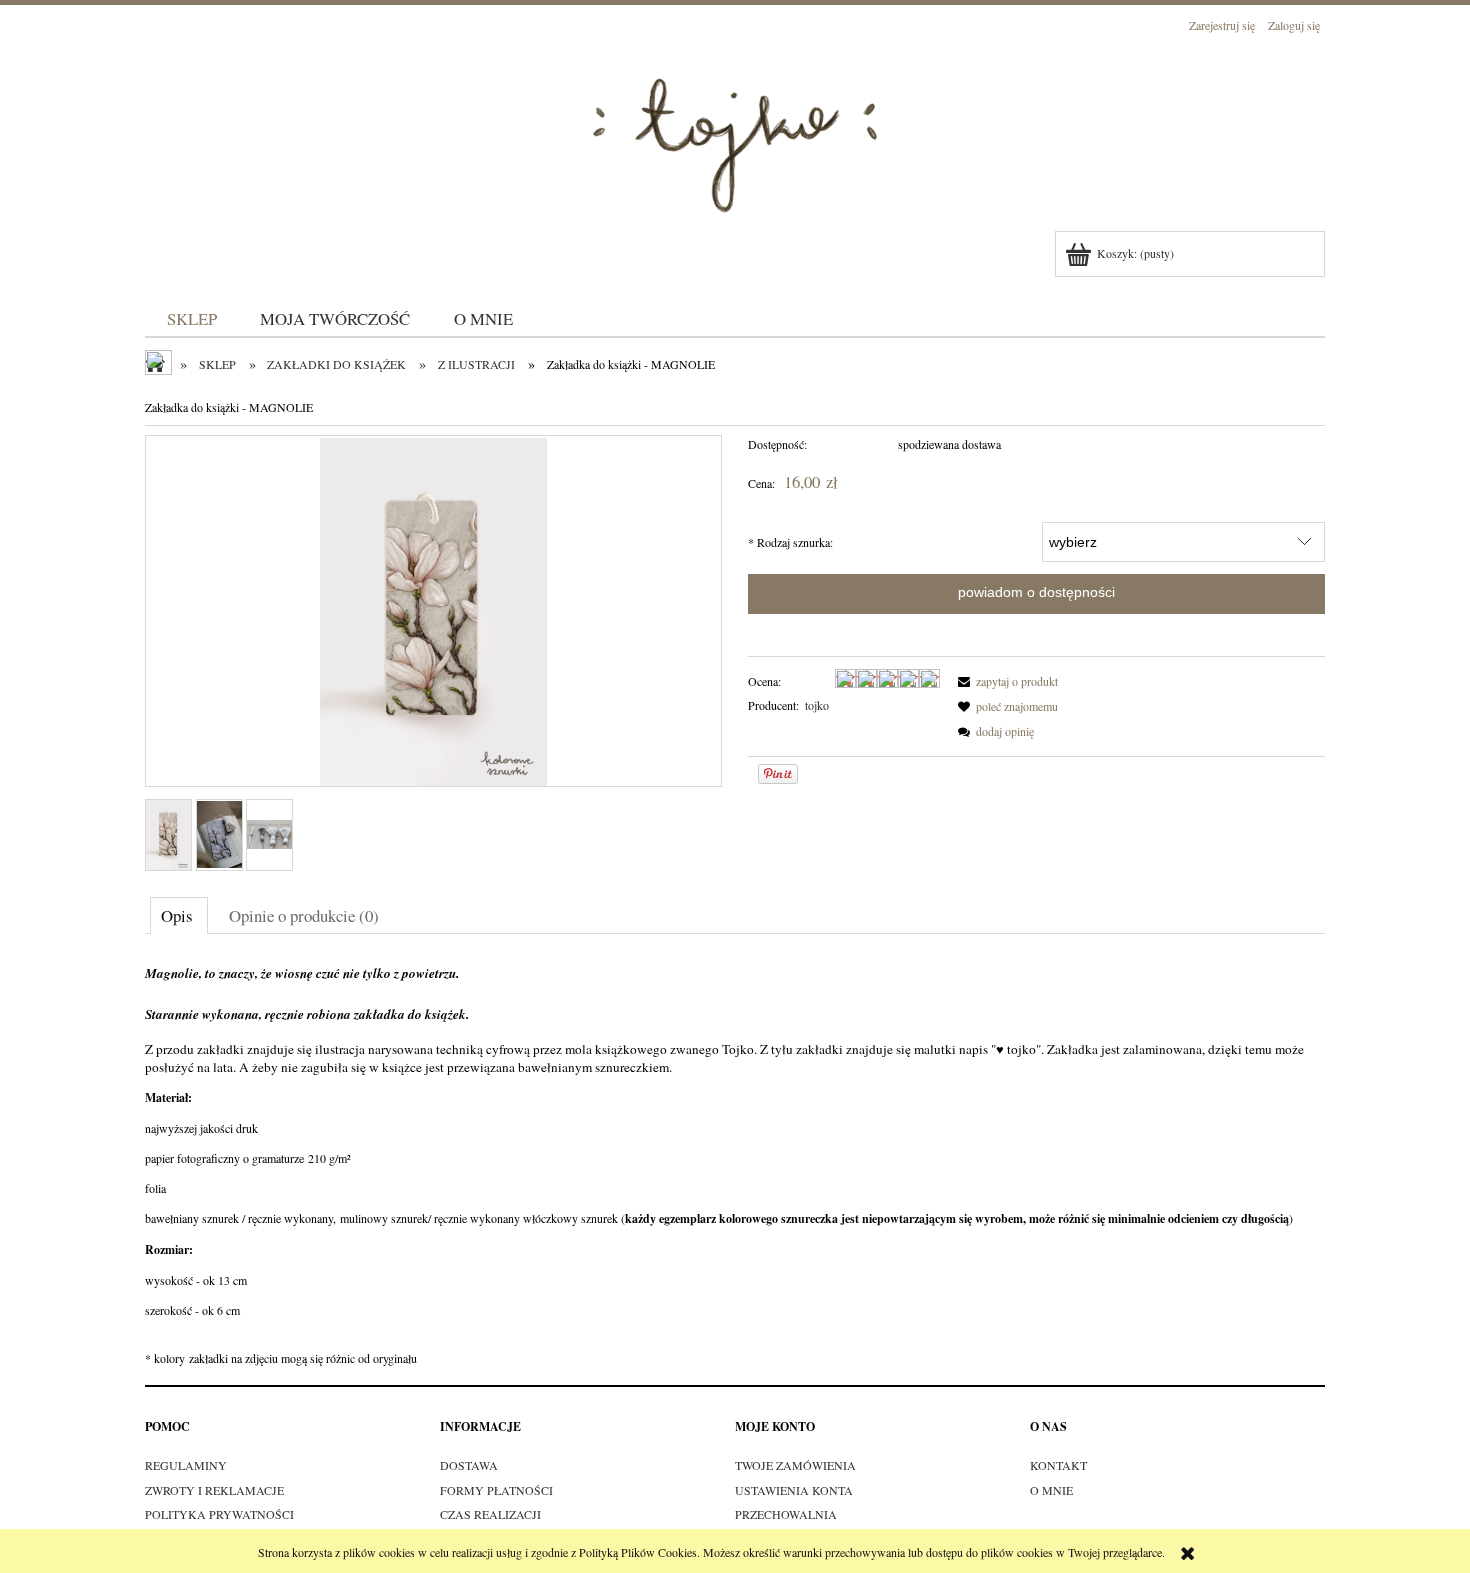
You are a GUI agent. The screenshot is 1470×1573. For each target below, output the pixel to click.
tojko (817, 705)
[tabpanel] (735, 1162)
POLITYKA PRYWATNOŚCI (219, 1514)
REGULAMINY (186, 1465)
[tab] (179, 915)
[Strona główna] (735, 134)
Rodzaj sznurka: (790, 542)
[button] (1005, 681)
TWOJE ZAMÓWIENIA (795, 1465)
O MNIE (1051, 1490)
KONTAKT (1058, 1465)
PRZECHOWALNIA (786, 1514)
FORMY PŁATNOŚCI (496, 1490)
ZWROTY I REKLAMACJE (214, 1490)
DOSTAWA (469, 1465)
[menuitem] (192, 318)
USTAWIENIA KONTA (794, 1490)
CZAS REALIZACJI (490, 1514)
